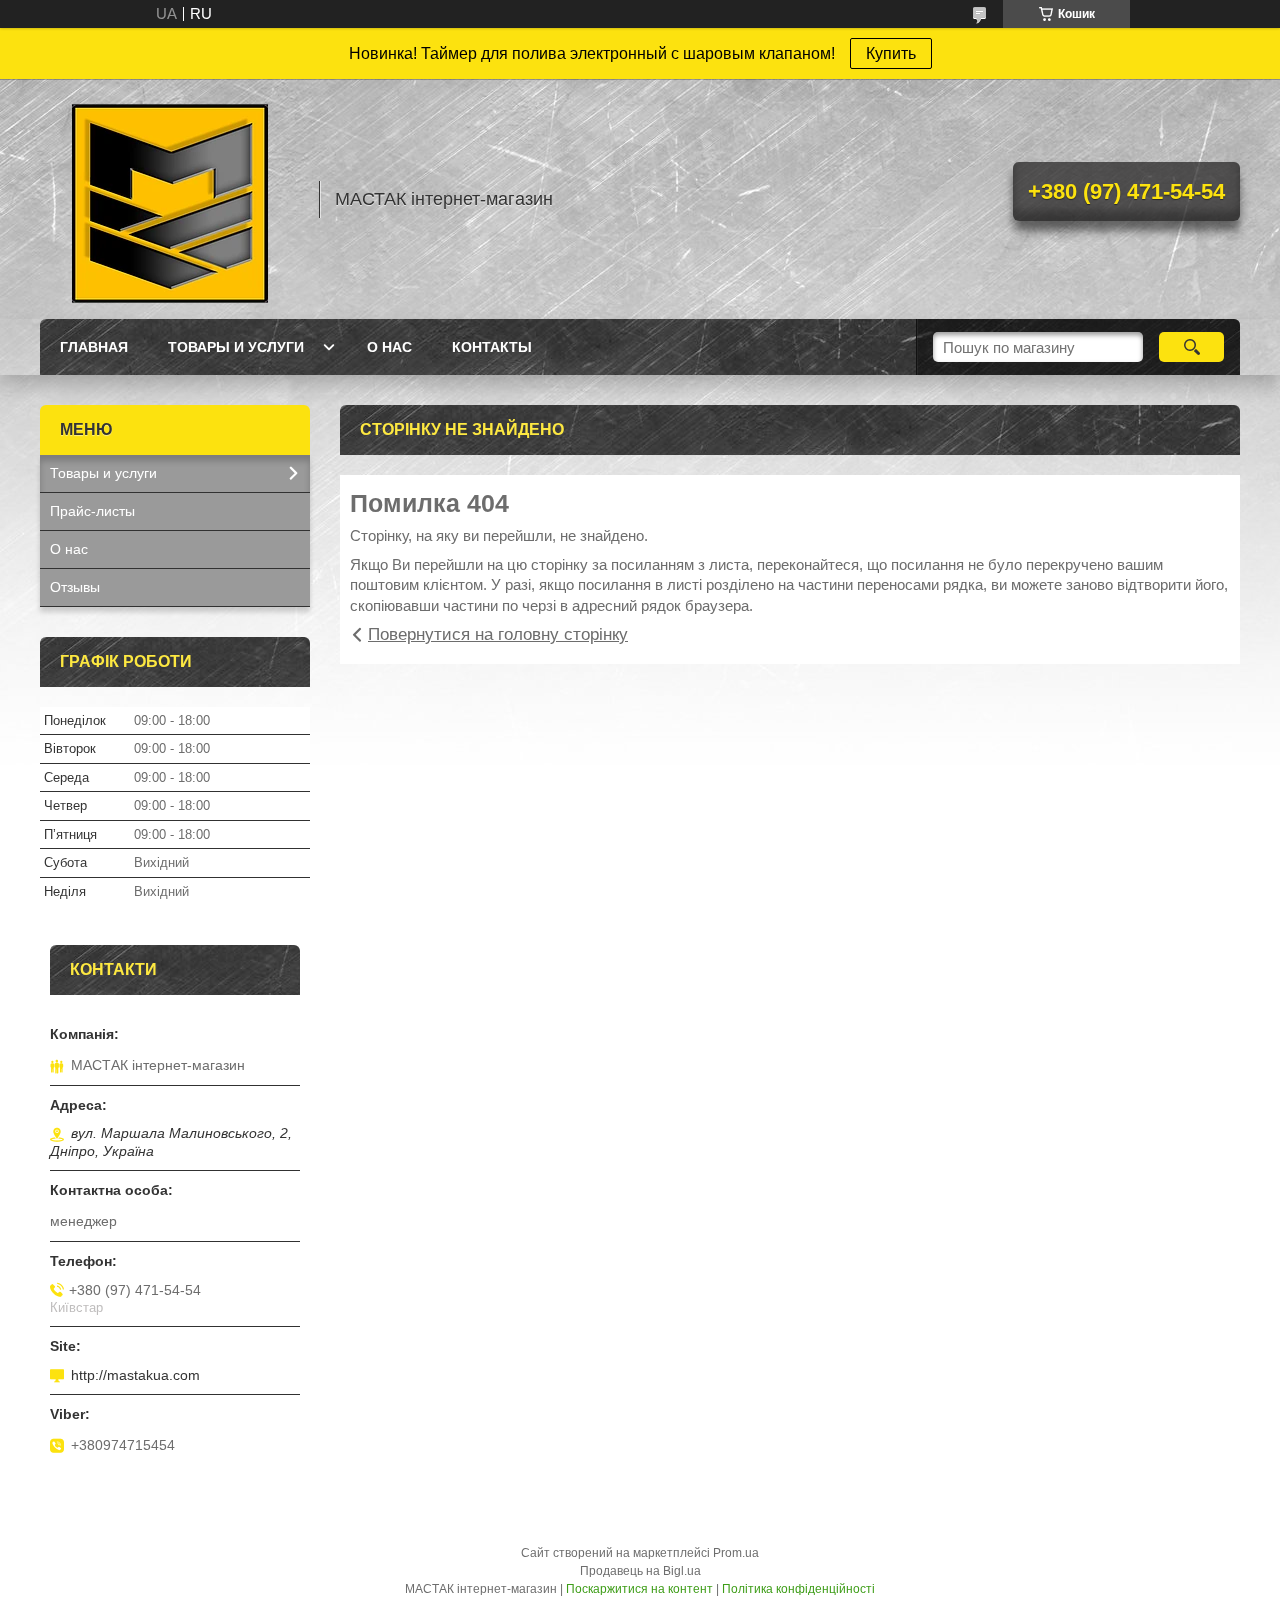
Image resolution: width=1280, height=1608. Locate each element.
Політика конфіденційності (798, 1589)
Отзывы (75, 587)
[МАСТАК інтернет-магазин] (170, 199)
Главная (94, 347)
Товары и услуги (236, 347)
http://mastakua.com (135, 1375)
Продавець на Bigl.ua (640, 1571)
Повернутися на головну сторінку (498, 634)
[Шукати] (1191, 347)
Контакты (492, 347)
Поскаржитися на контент (639, 1589)
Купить (891, 53)
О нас (389, 347)
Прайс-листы (92, 511)
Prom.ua (736, 1553)
